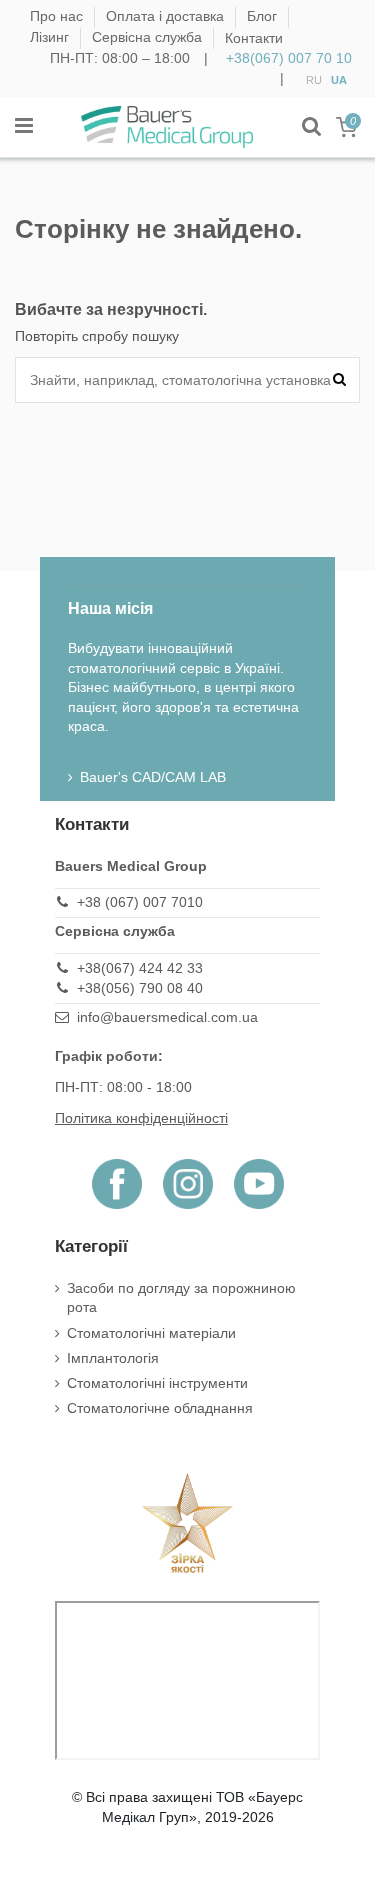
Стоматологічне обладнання (160, 1408)
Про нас (58, 17)
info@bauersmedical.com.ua (167, 1017)
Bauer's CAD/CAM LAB (153, 777)
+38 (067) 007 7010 (140, 902)
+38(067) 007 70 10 (289, 58)
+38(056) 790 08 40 (140, 988)
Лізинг (51, 38)
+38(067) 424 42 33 (140, 968)
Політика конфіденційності (141, 1118)
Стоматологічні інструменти (157, 1383)
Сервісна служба (149, 38)
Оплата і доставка (167, 17)
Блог (264, 17)
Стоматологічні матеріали (151, 1333)
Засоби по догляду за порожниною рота (181, 1298)
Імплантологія (113, 1358)
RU (314, 79)
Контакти (254, 38)
